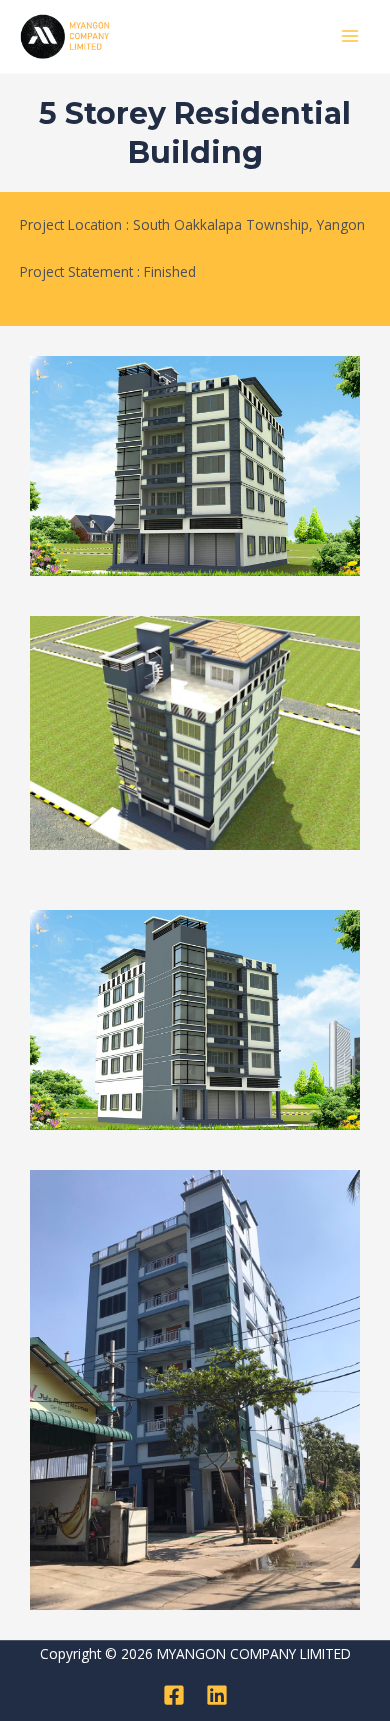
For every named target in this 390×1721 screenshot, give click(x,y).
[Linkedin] (217, 1695)
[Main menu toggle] (350, 36)
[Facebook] (174, 1695)
